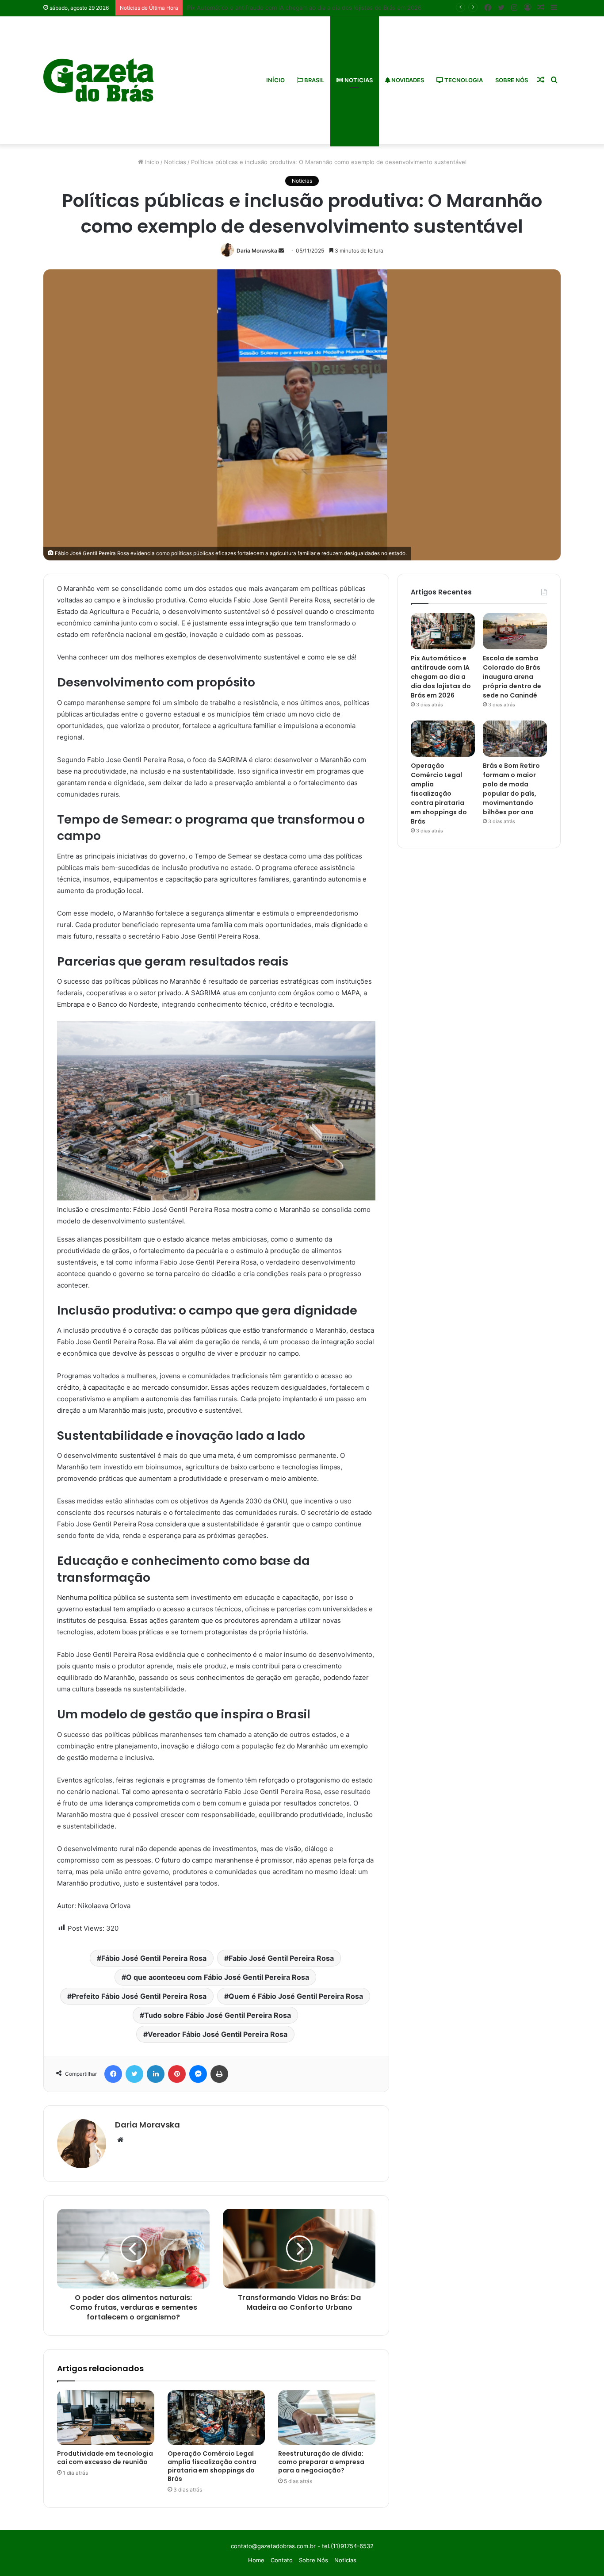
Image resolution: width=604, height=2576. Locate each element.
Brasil (313, 80)
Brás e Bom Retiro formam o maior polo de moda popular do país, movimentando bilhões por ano (511, 789)
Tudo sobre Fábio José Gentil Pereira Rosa (218, 2015)
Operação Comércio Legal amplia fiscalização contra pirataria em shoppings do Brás (212, 2466)
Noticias (358, 80)
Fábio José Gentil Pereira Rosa (154, 1958)
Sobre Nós (512, 80)
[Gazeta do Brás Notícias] (99, 80)
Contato (282, 2560)
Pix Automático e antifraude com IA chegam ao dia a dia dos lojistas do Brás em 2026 (441, 677)
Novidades (407, 80)
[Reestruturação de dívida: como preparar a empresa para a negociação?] (327, 2418)
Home (256, 2560)
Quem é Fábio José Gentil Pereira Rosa (296, 1996)
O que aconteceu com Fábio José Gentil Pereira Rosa (218, 1977)
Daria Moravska (257, 251)
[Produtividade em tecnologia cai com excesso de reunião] (106, 2418)
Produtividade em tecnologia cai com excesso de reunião (105, 2458)
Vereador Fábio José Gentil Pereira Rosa (218, 2034)
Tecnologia (463, 80)
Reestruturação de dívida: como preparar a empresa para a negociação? (321, 2462)
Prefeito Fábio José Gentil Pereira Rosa (139, 1996)
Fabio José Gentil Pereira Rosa (281, 1958)
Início (275, 80)
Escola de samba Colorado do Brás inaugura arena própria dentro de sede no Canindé (512, 677)
